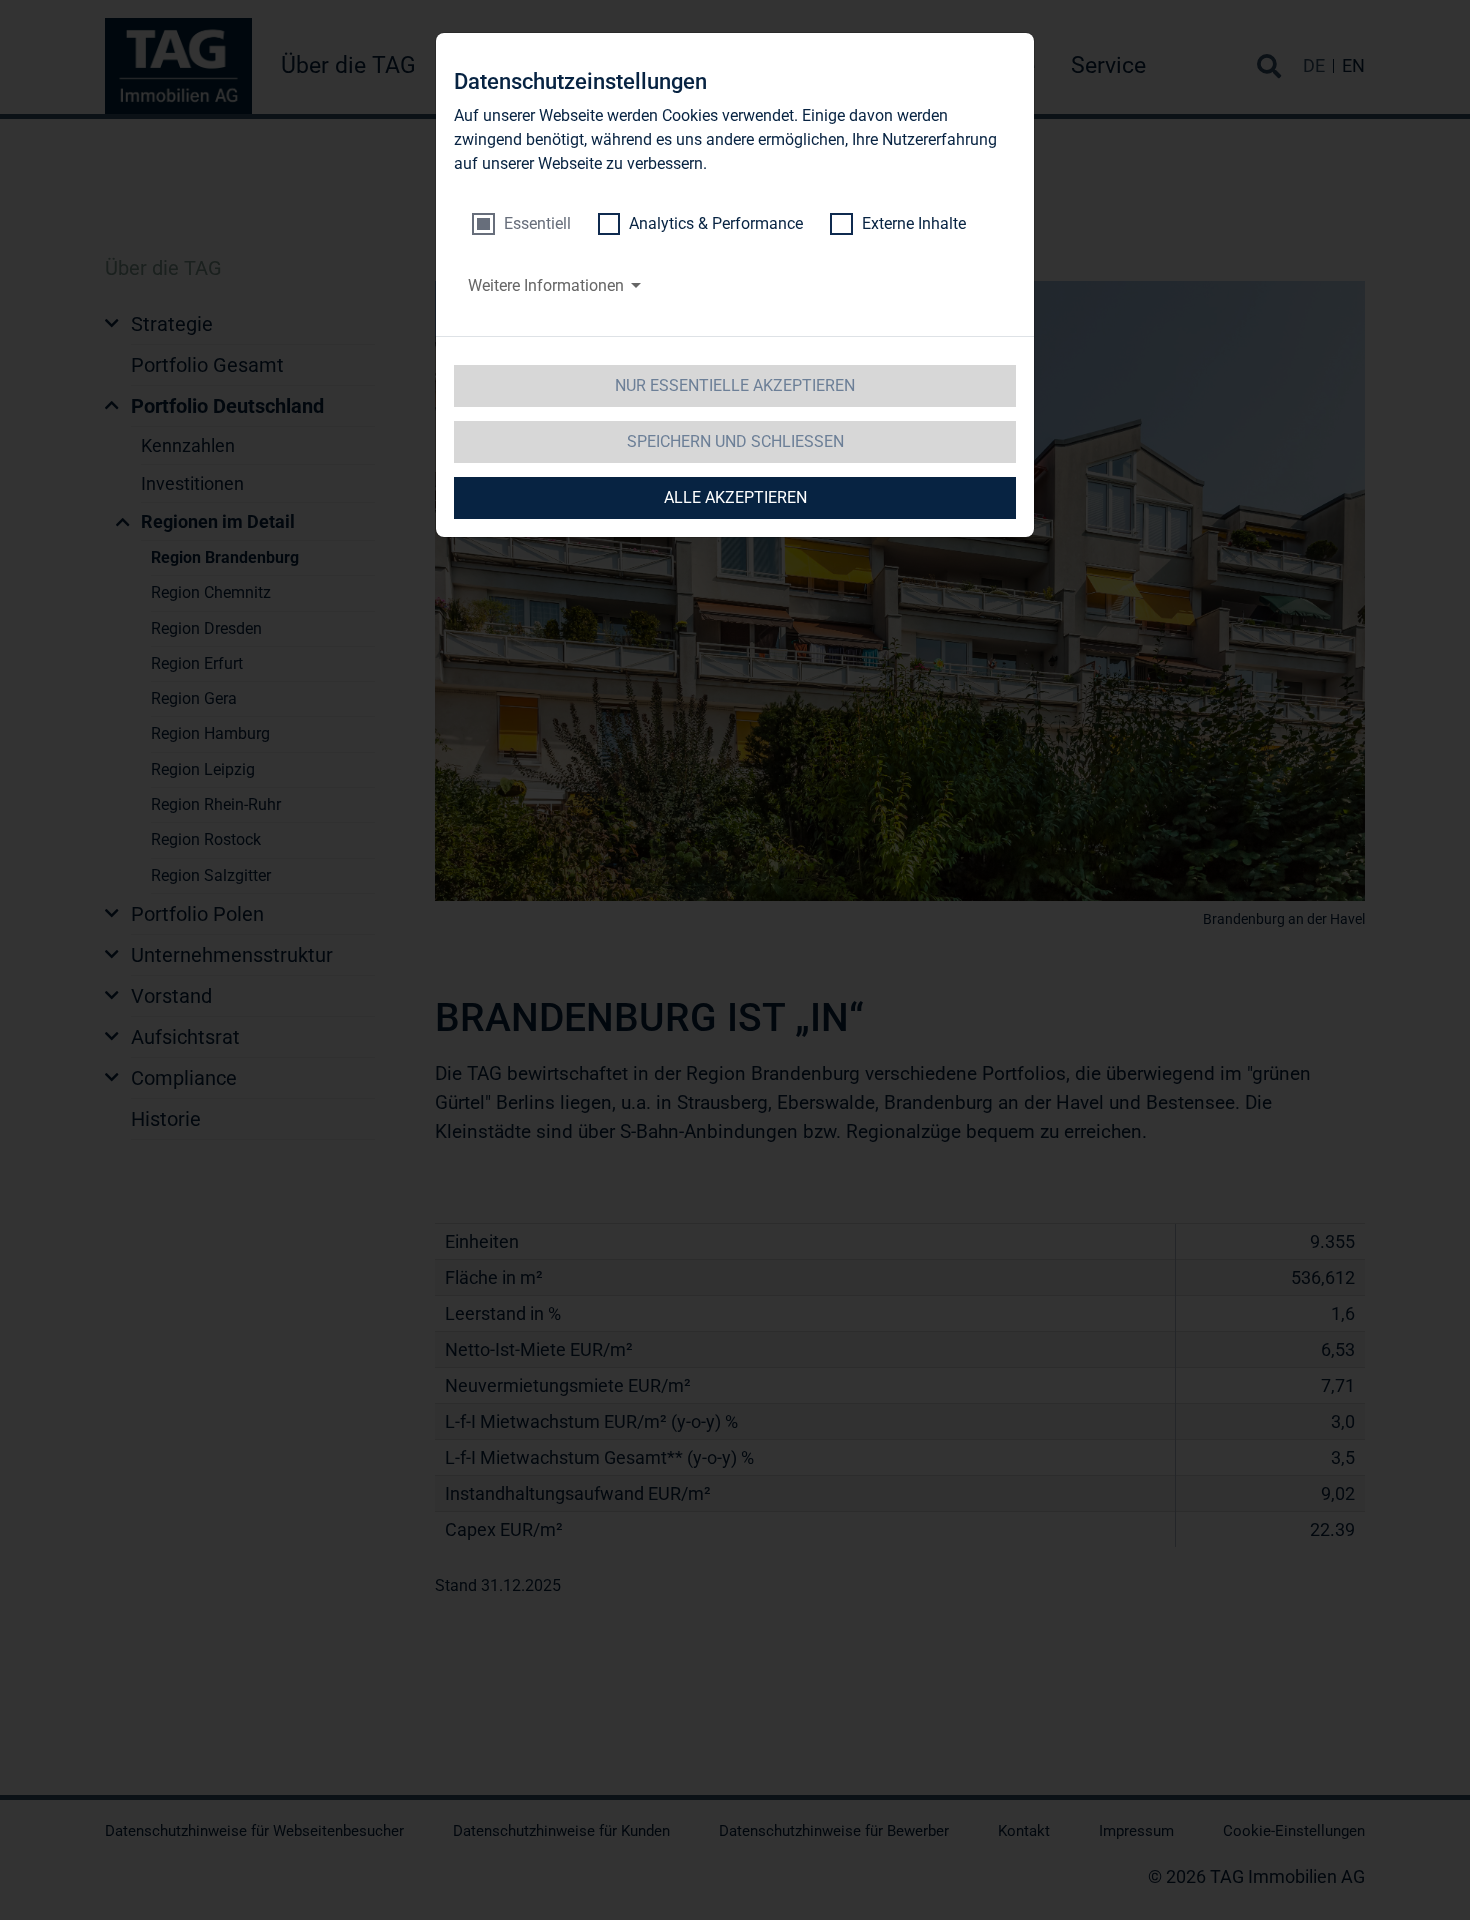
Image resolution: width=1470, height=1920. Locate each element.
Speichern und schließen (735, 441)
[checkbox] (521, 224)
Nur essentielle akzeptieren (735, 385)
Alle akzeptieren (735, 497)
